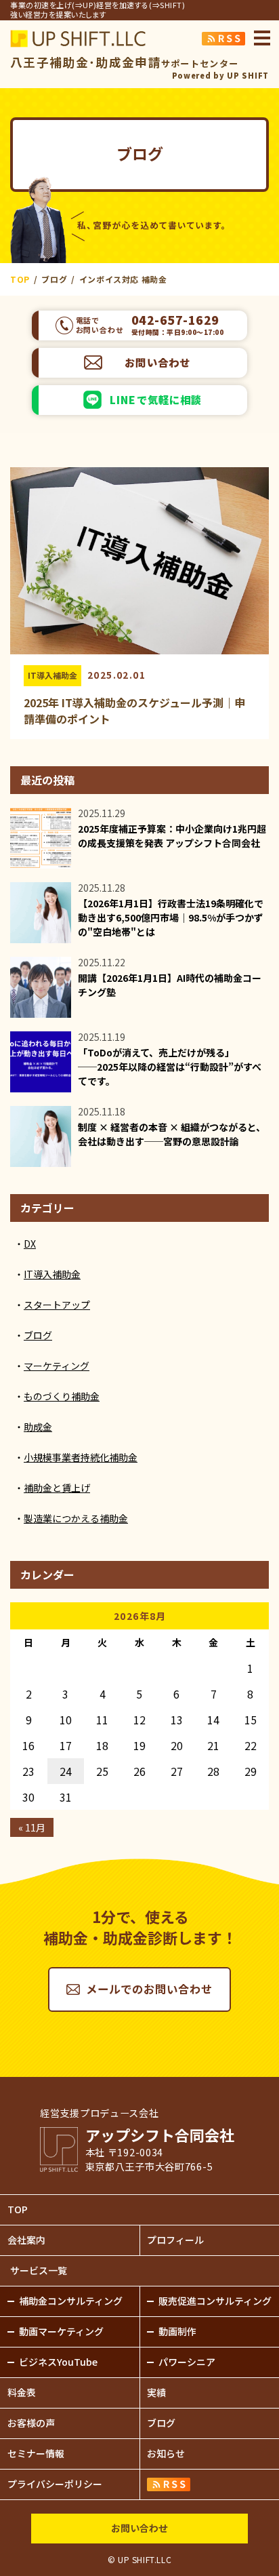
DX (30, 1244)
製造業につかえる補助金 (76, 1518)
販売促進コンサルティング (215, 2301)
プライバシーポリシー (55, 2484)
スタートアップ (57, 1305)
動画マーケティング (61, 2331)
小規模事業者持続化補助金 (81, 1457)
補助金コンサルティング (71, 2301)
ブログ (38, 1335)
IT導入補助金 (52, 675)
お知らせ (166, 2453)
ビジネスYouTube (58, 2362)
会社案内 (26, 2240)
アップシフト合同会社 (78, 39)
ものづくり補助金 (62, 1396)
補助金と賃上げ (57, 1488)
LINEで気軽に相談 (156, 399)
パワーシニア (187, 2362)
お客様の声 (31, 2423)
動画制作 (177, 2331)
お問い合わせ (157, 362)
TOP (18, 2209)
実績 (156, 2392)
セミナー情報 (36, 2453)
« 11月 (32, 1827)
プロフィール (175, 2240)
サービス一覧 (39, 2270)
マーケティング (57, 1366)
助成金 (38, 1427)
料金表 (22, 2392)
